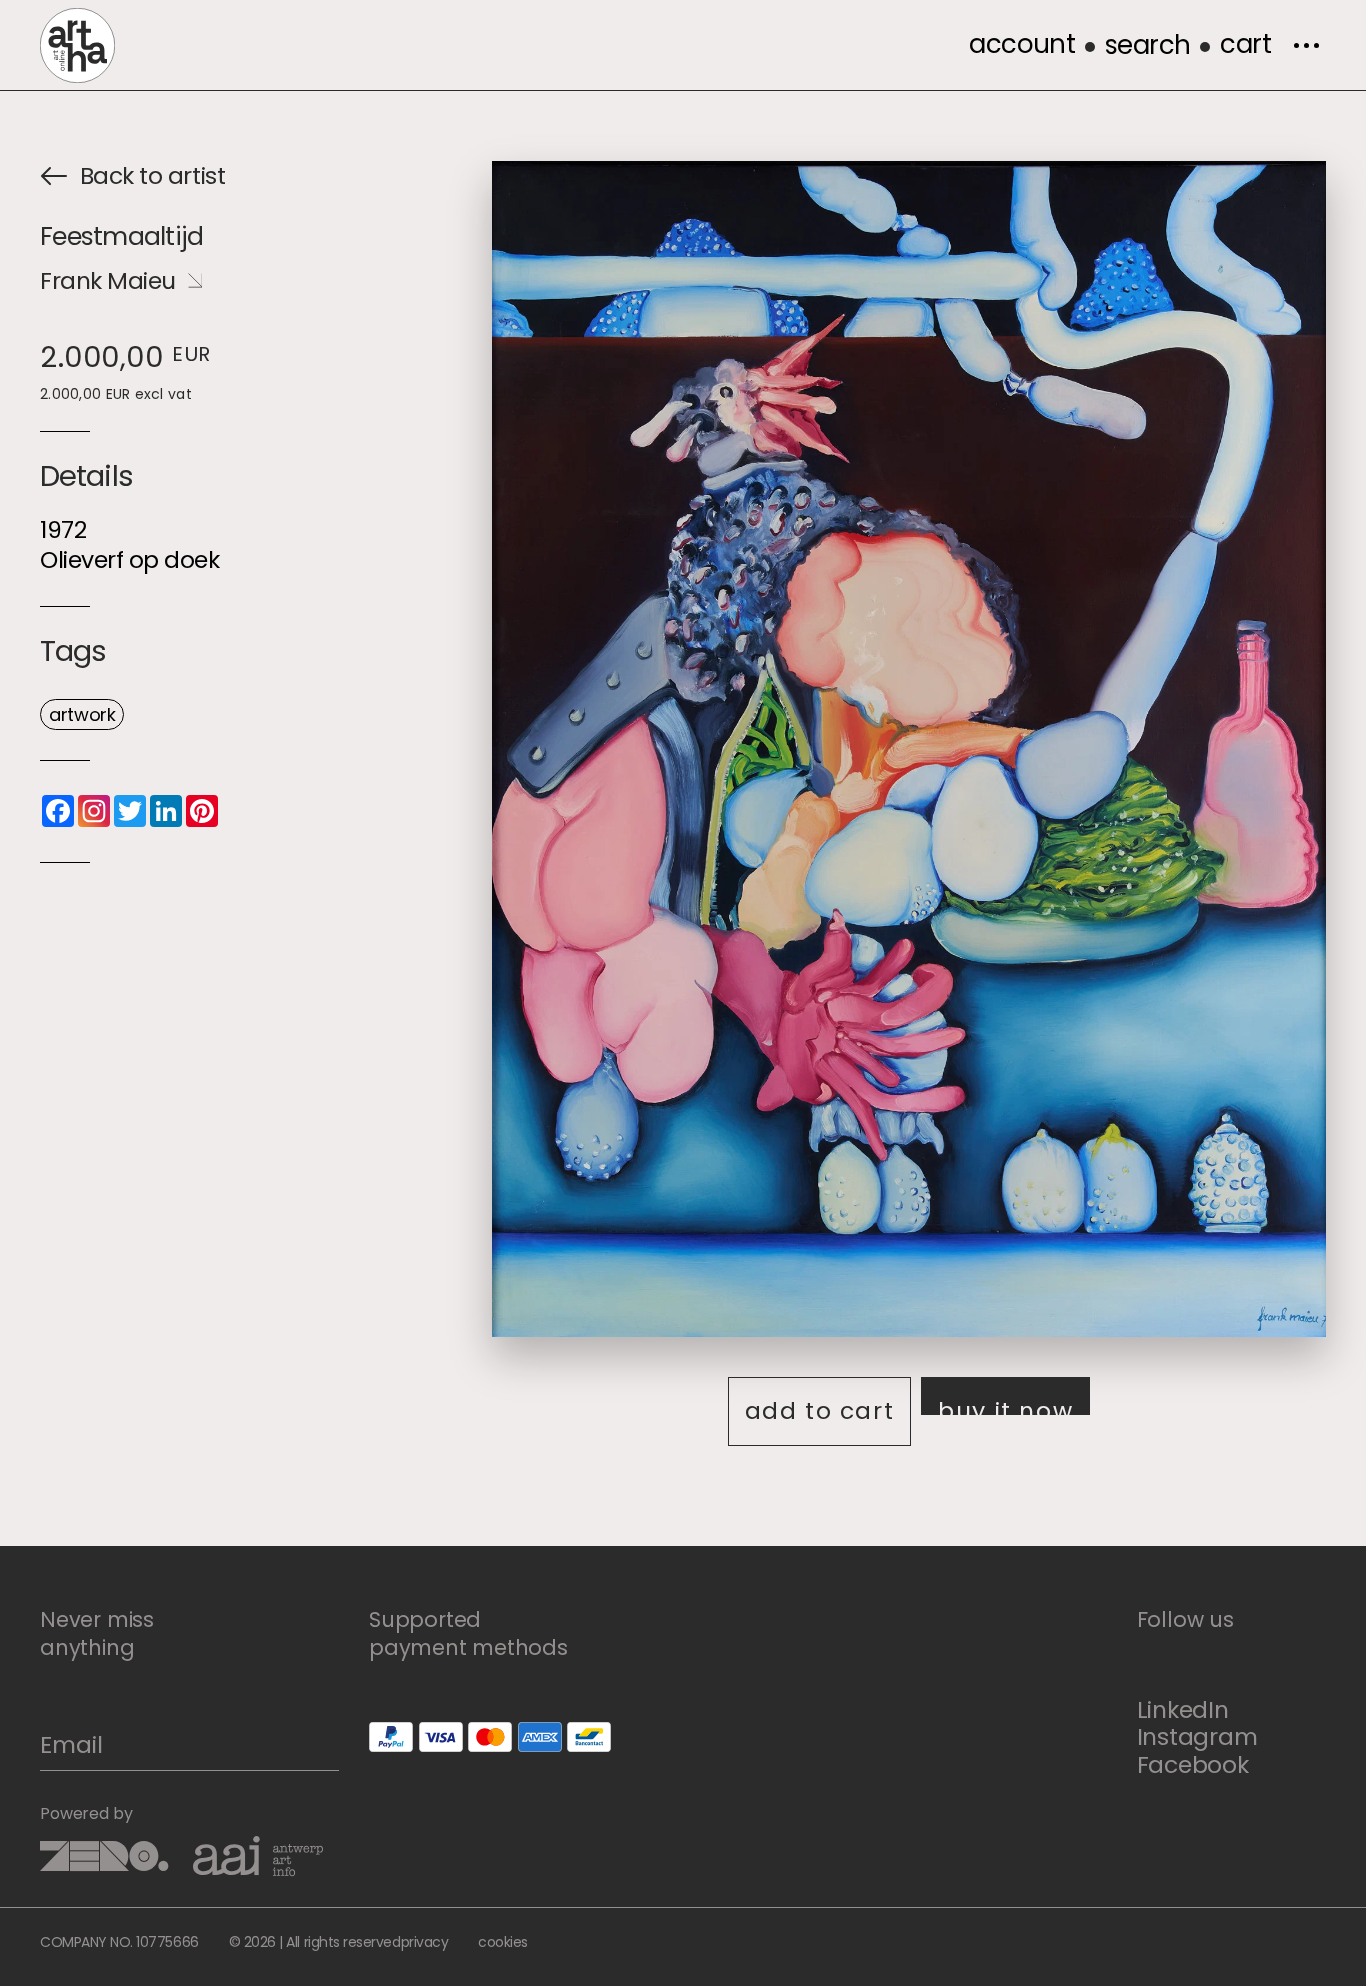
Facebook (1193, 1764)
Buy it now (1005, 1404)
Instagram (1197, 1736)
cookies (503, 1942)
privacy (425, 1942)
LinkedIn (1183, 1709)
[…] (1306, 45)
